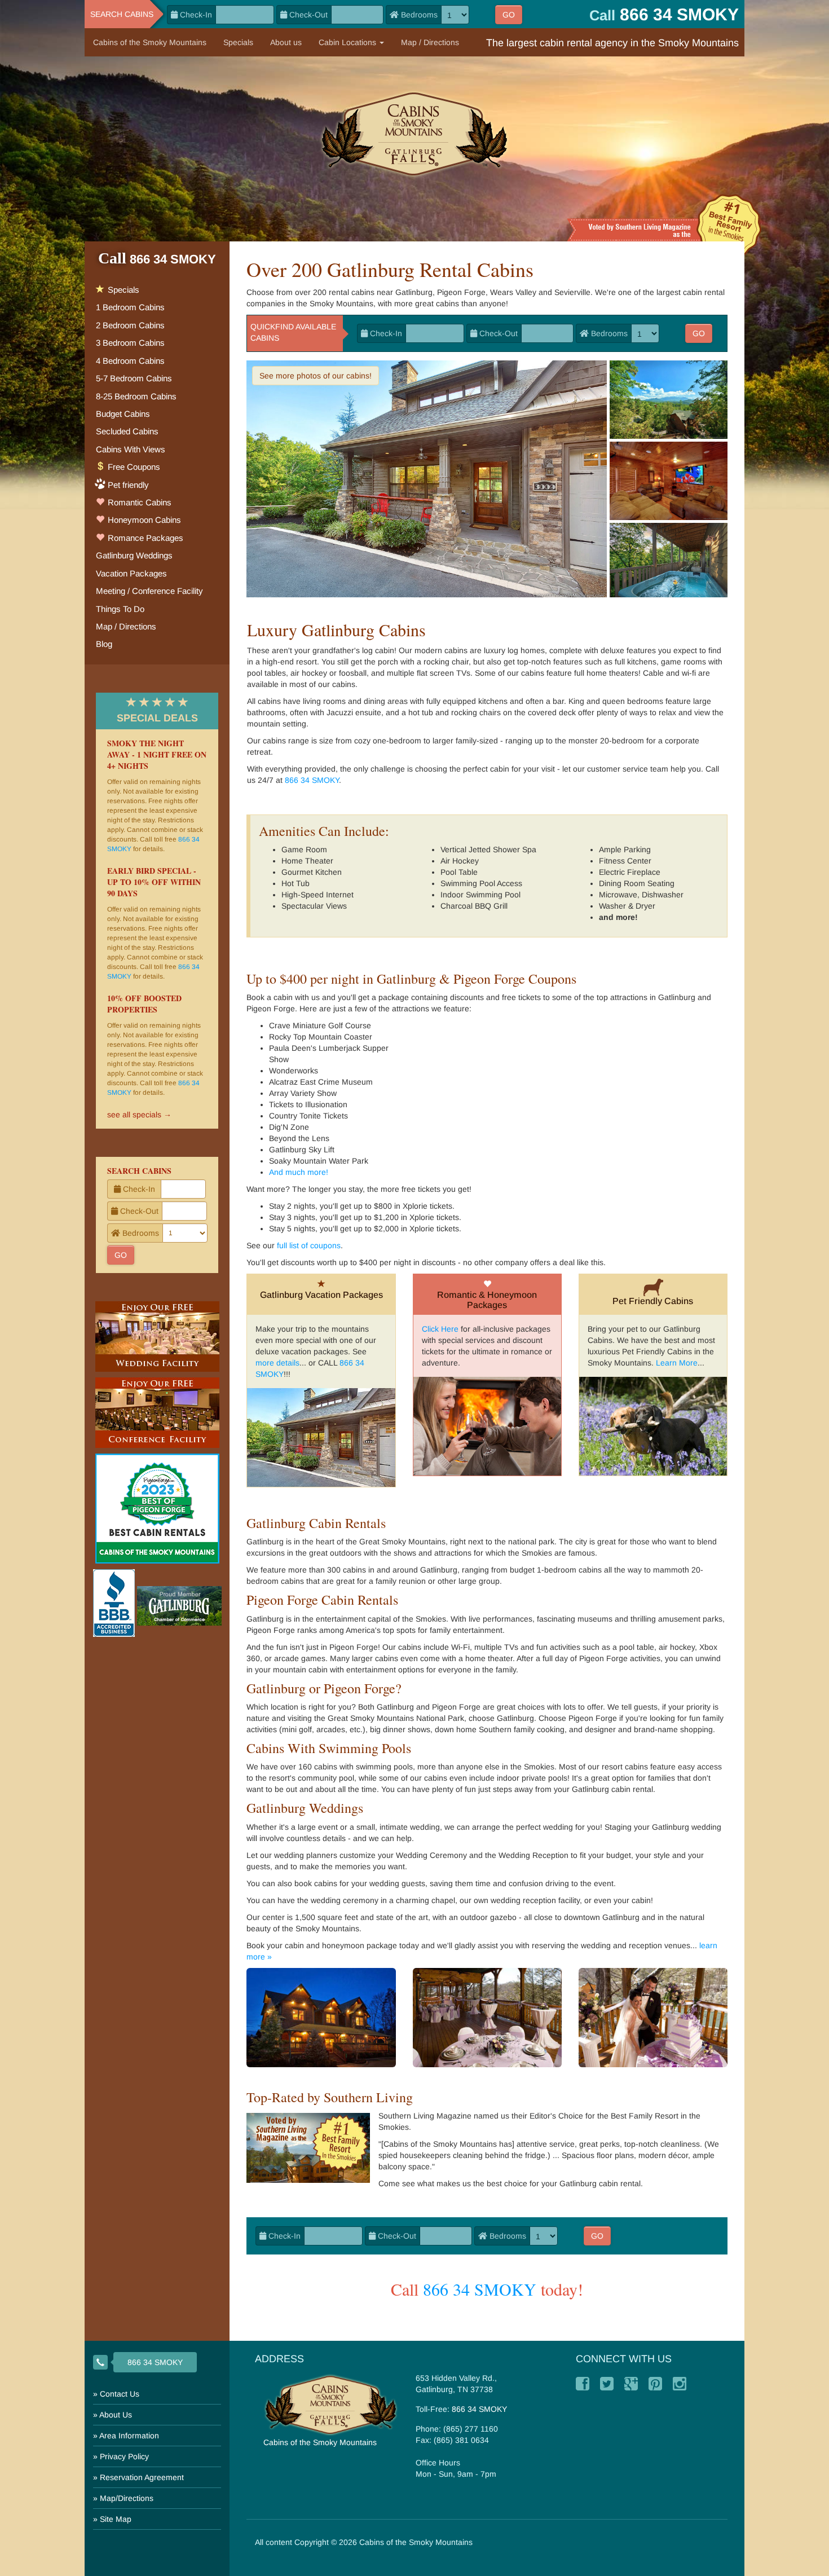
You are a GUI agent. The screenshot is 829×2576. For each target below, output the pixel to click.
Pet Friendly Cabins (653, 1301)
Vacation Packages (131, 573)
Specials (238, 42)
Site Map (116, 2519)
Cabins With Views (131, 449)
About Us (116, 2415)
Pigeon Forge (461, 292)
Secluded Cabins (127, 431)
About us (286, 42)
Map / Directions (430, 42)
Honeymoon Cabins (143, 520)
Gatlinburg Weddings (305, 1808)
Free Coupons (133, 467)
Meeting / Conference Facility (149, 591)
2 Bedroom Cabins (130, 325)
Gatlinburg (414, 292)
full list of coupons (309, 1245)
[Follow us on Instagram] (680, 2384)
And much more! (299, 1172)
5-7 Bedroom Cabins (134, 378)
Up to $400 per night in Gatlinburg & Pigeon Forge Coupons (411, 979)
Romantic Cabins (138, 502)
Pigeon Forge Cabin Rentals (322, 1600)
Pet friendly (128, 485)
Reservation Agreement (142, 2477)
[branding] (415, 133)
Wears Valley (513, 292)
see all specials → (139, 1115)
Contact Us (120, 2394)
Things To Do (120, 609)
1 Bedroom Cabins (130, 307)
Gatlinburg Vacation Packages (321, 1295)
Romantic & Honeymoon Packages (487, 1300)
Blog (104, 644)
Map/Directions (127, 2498)
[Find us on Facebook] (583, 2384)
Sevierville (572, 292)
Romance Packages (144, 538)
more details (277, 1363)
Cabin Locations (349, 42)
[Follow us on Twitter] (607, 2384)
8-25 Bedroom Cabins (136, 396)
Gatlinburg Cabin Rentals (316, 1523)
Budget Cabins (123, 414)
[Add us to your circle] (631, 2384)
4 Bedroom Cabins (130, 361)
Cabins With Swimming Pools (329, 1748)
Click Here (440, 1329)
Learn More (677, 1363)
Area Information (129, 2436)
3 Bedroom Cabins (130, 343)
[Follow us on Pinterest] (655, 2384)
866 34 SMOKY (312, 780)
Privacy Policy (124, 2456)
